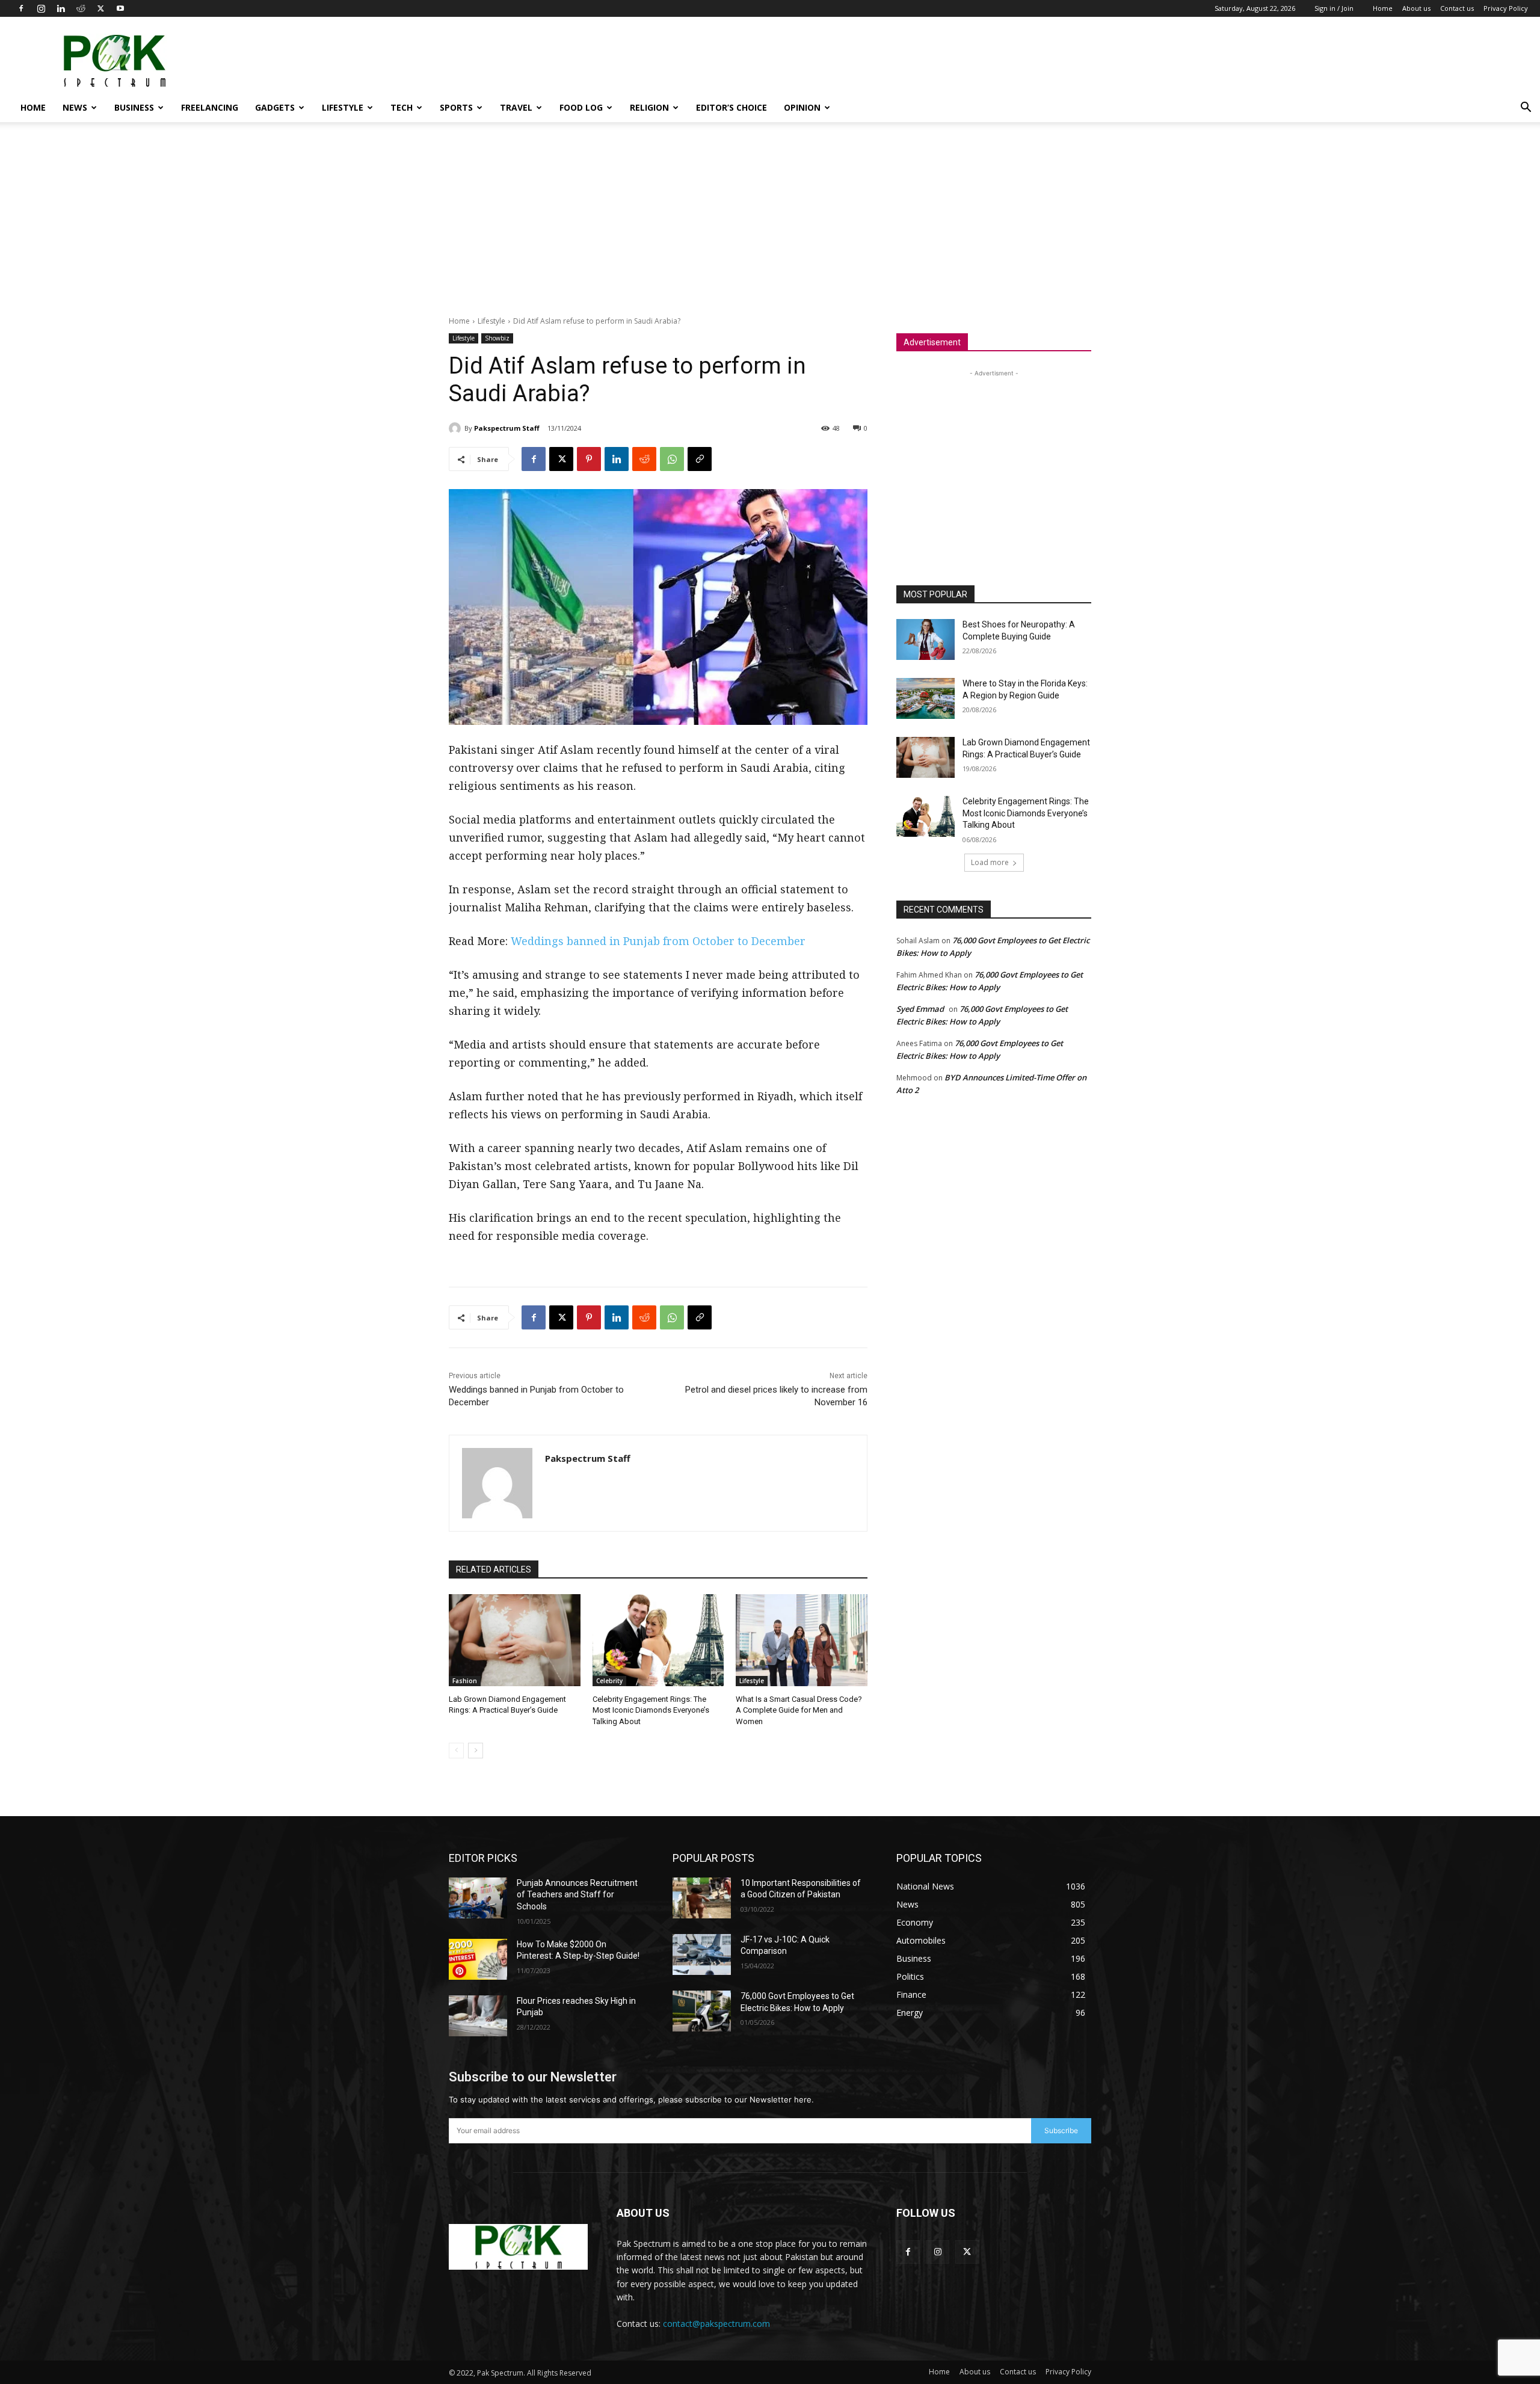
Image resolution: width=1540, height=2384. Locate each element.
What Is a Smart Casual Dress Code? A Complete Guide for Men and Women (799, 1710)
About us (1416, 8)
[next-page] (476, 1751)
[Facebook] (21, 8)
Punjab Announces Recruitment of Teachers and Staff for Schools (577, 1895)
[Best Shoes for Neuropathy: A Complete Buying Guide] (926, 639)
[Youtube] (120, 8)
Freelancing (210, 107)
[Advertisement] (1309, 61)
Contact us (1457, 8)
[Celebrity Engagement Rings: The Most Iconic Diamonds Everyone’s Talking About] (658, 1640)
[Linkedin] (61, 8)
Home (1383, 8)
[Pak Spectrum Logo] (518, 2247)
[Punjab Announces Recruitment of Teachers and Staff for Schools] (478, 1898)
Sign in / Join (1334, 8)
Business (134, 107)
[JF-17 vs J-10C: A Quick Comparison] (702, 1954)
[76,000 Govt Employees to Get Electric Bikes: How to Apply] (702, 2011)
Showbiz (497, 338)
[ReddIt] (644, 459)
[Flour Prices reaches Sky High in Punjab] (478, 2016)
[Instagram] (41, 8)
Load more (990, 862)
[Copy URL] (700, 459)
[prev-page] (456, 1751)
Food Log (581, 107)
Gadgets (275, 107)
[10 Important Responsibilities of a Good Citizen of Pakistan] (702, 1898)
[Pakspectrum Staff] (457, 428)
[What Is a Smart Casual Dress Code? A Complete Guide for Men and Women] (802, 1640)
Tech (402, 107)
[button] (1526, 109)
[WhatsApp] (672, 459)
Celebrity (609, 1681)
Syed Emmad (920, 1009)
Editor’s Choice (731, 107)
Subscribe (1061, 2130)
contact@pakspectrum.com (716, 2324)
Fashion (465, 1681)
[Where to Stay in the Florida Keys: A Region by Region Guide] (926, 698)
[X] (100, 8)
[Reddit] (81, 8)
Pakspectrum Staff (507, 428)
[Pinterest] (589, 459)
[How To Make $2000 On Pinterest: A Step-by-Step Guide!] (478, 1959)
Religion (649, 107)
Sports (456, 107)
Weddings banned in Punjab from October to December (658, 941)
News (75, 107)
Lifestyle (343, 107)
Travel (516, 107)
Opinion (802, 107)
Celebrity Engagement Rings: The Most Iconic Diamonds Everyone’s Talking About (651, 1710)
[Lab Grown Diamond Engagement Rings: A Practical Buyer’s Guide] (515, 1640)
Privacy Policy (1506, 8)
